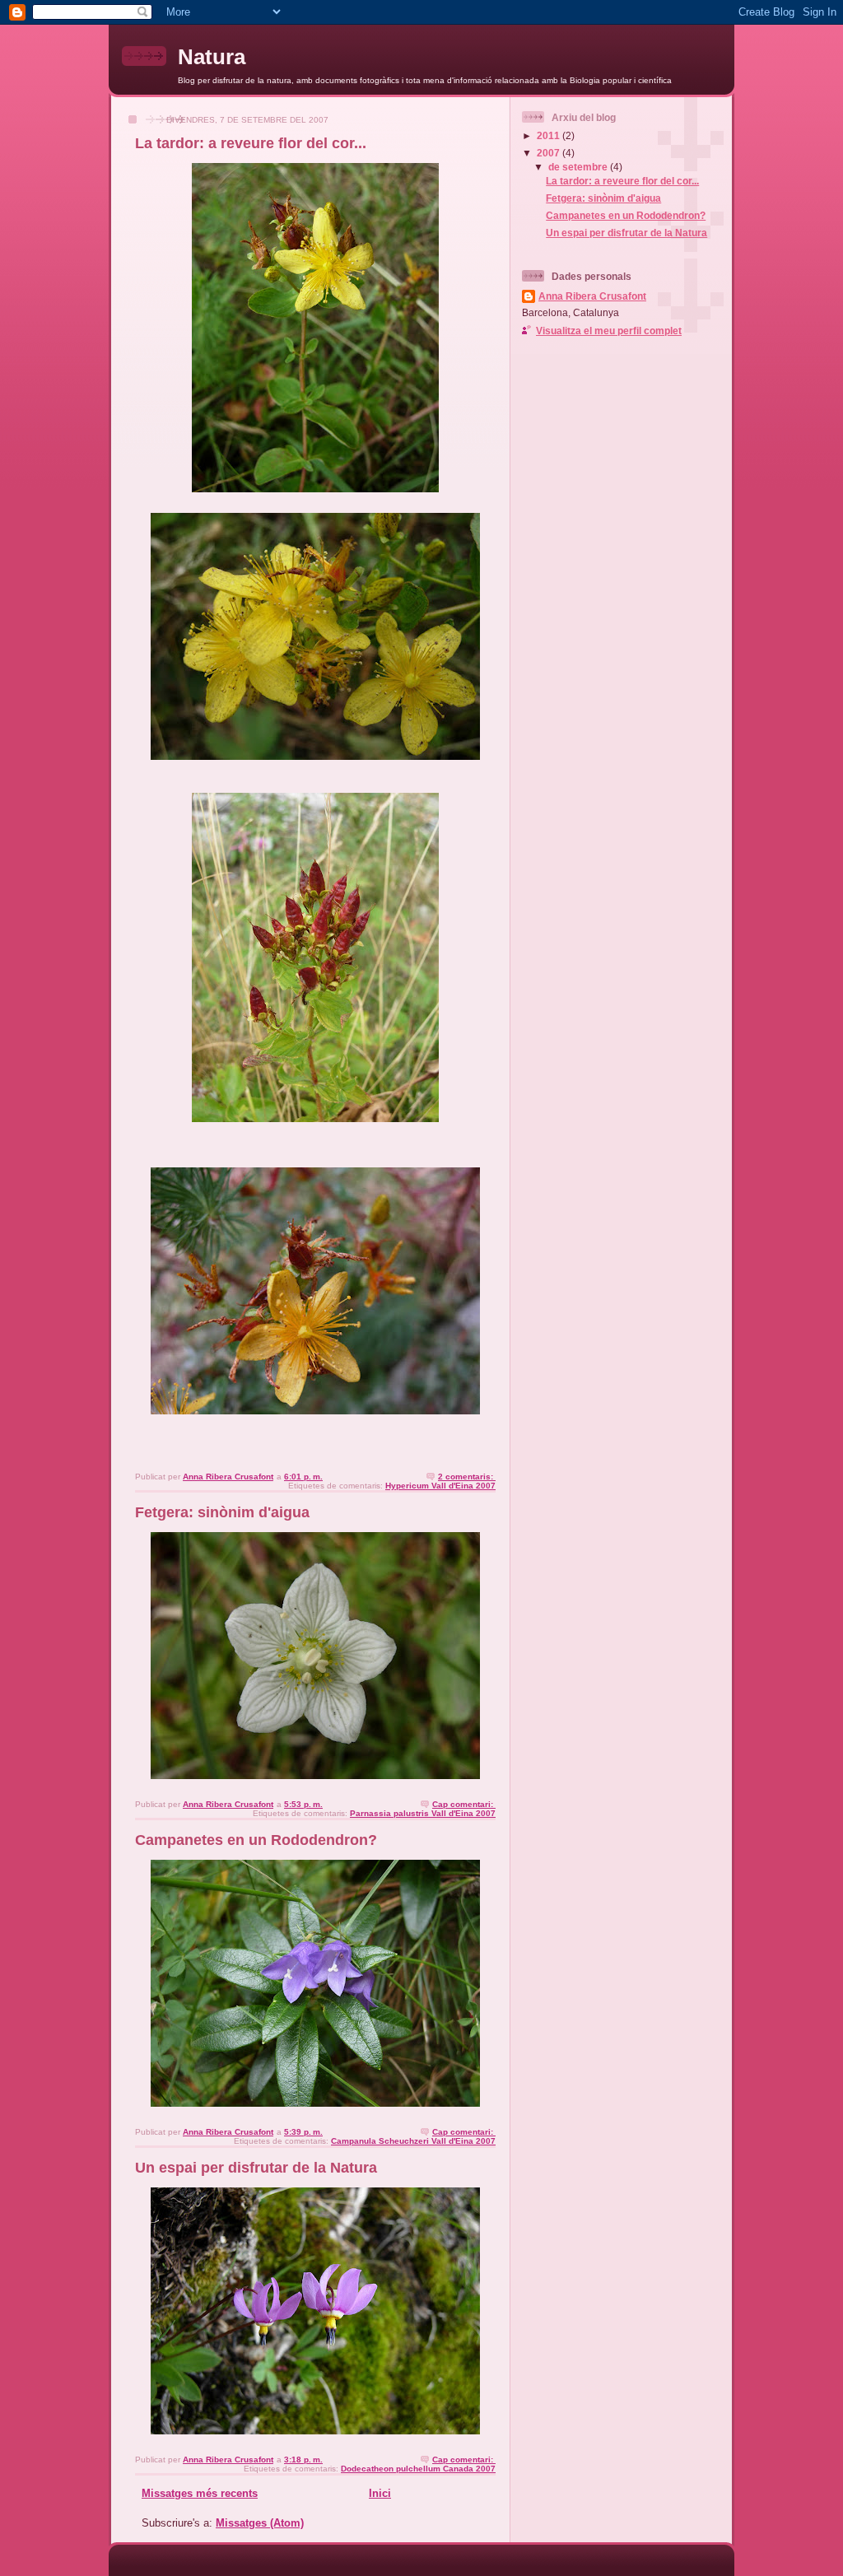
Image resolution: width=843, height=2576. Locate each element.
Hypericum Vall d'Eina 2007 (440, 1486)
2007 (550, 153)
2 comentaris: (467, 1477)
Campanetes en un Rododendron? (256, 1840)
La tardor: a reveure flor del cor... (251, 143)
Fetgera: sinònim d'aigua (222, 1512)
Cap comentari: (464, 1804)
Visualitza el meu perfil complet (609, 331)
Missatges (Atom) (260, 2523)
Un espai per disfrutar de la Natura (256, 2168)
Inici (380, 2493)
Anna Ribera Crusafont (592, 296)
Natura (212, 57)
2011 (550, 135)
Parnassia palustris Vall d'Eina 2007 (423, 1813)
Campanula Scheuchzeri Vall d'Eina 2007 (413, 2141)
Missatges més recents (200, 2493)
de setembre (579, 167)
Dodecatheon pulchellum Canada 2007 (418, 2469)
